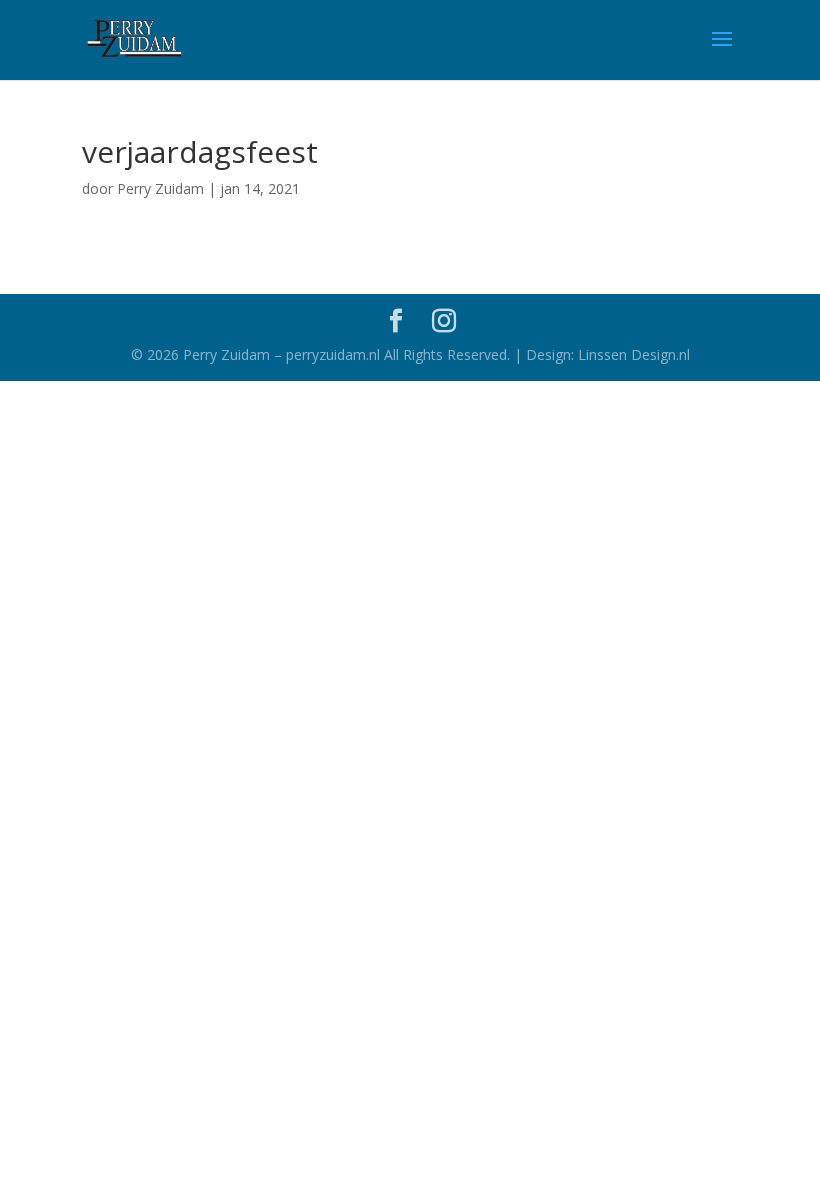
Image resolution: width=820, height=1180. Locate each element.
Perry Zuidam (160, 188)
